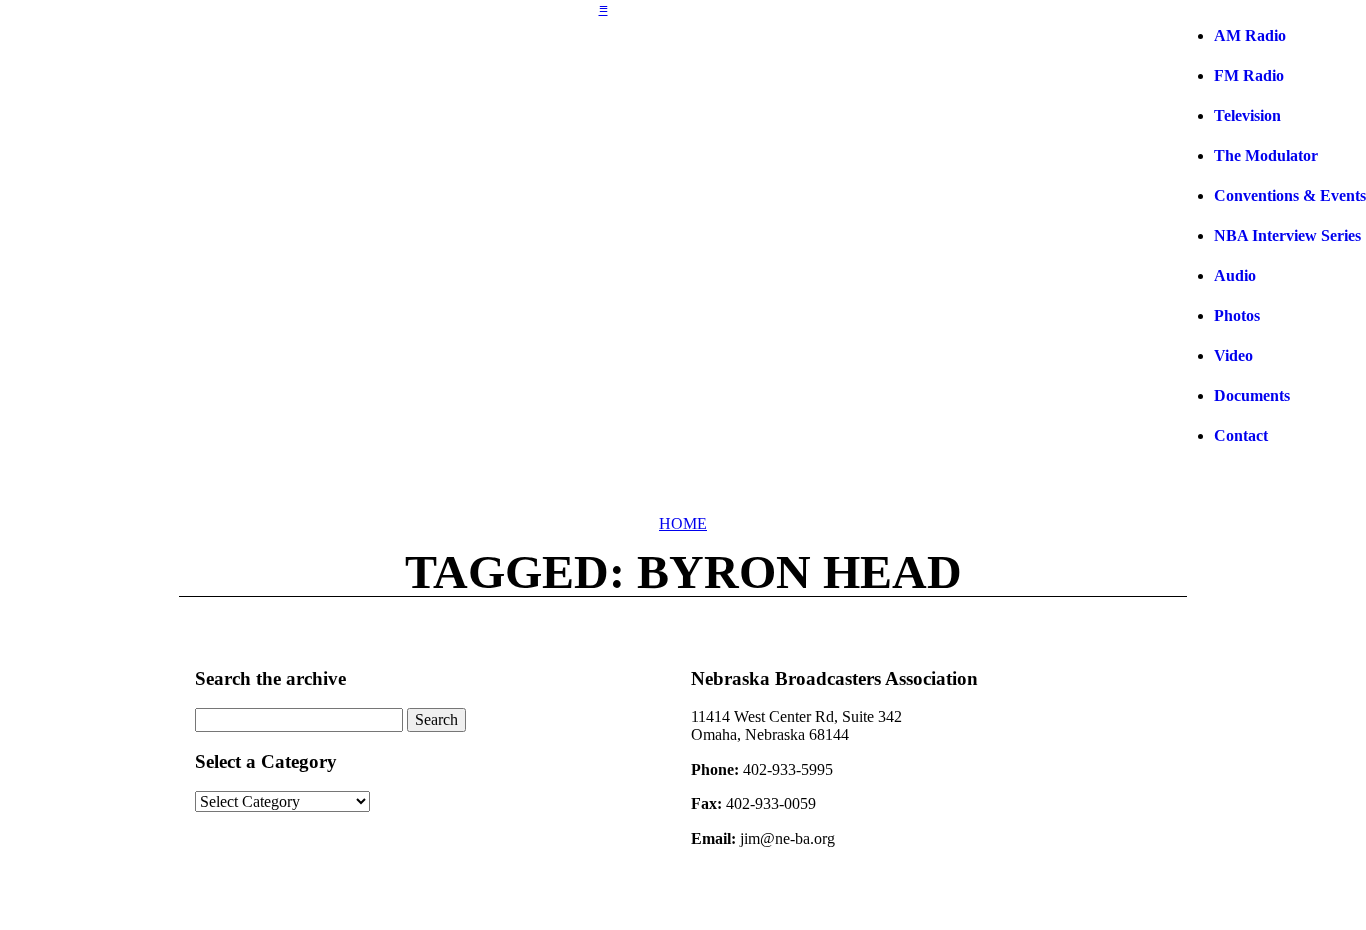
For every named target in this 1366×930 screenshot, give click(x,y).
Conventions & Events (1290, 195)
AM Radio (1250, 35)
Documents (1252, 395)
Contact (1241, 435)
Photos (1237, 315)
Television (1247, 115)
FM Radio (1249, 75)
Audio (1235, 275)
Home (683, 523)
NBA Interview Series (1287, 235)
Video (1233, 355)
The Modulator (1266, 155)
